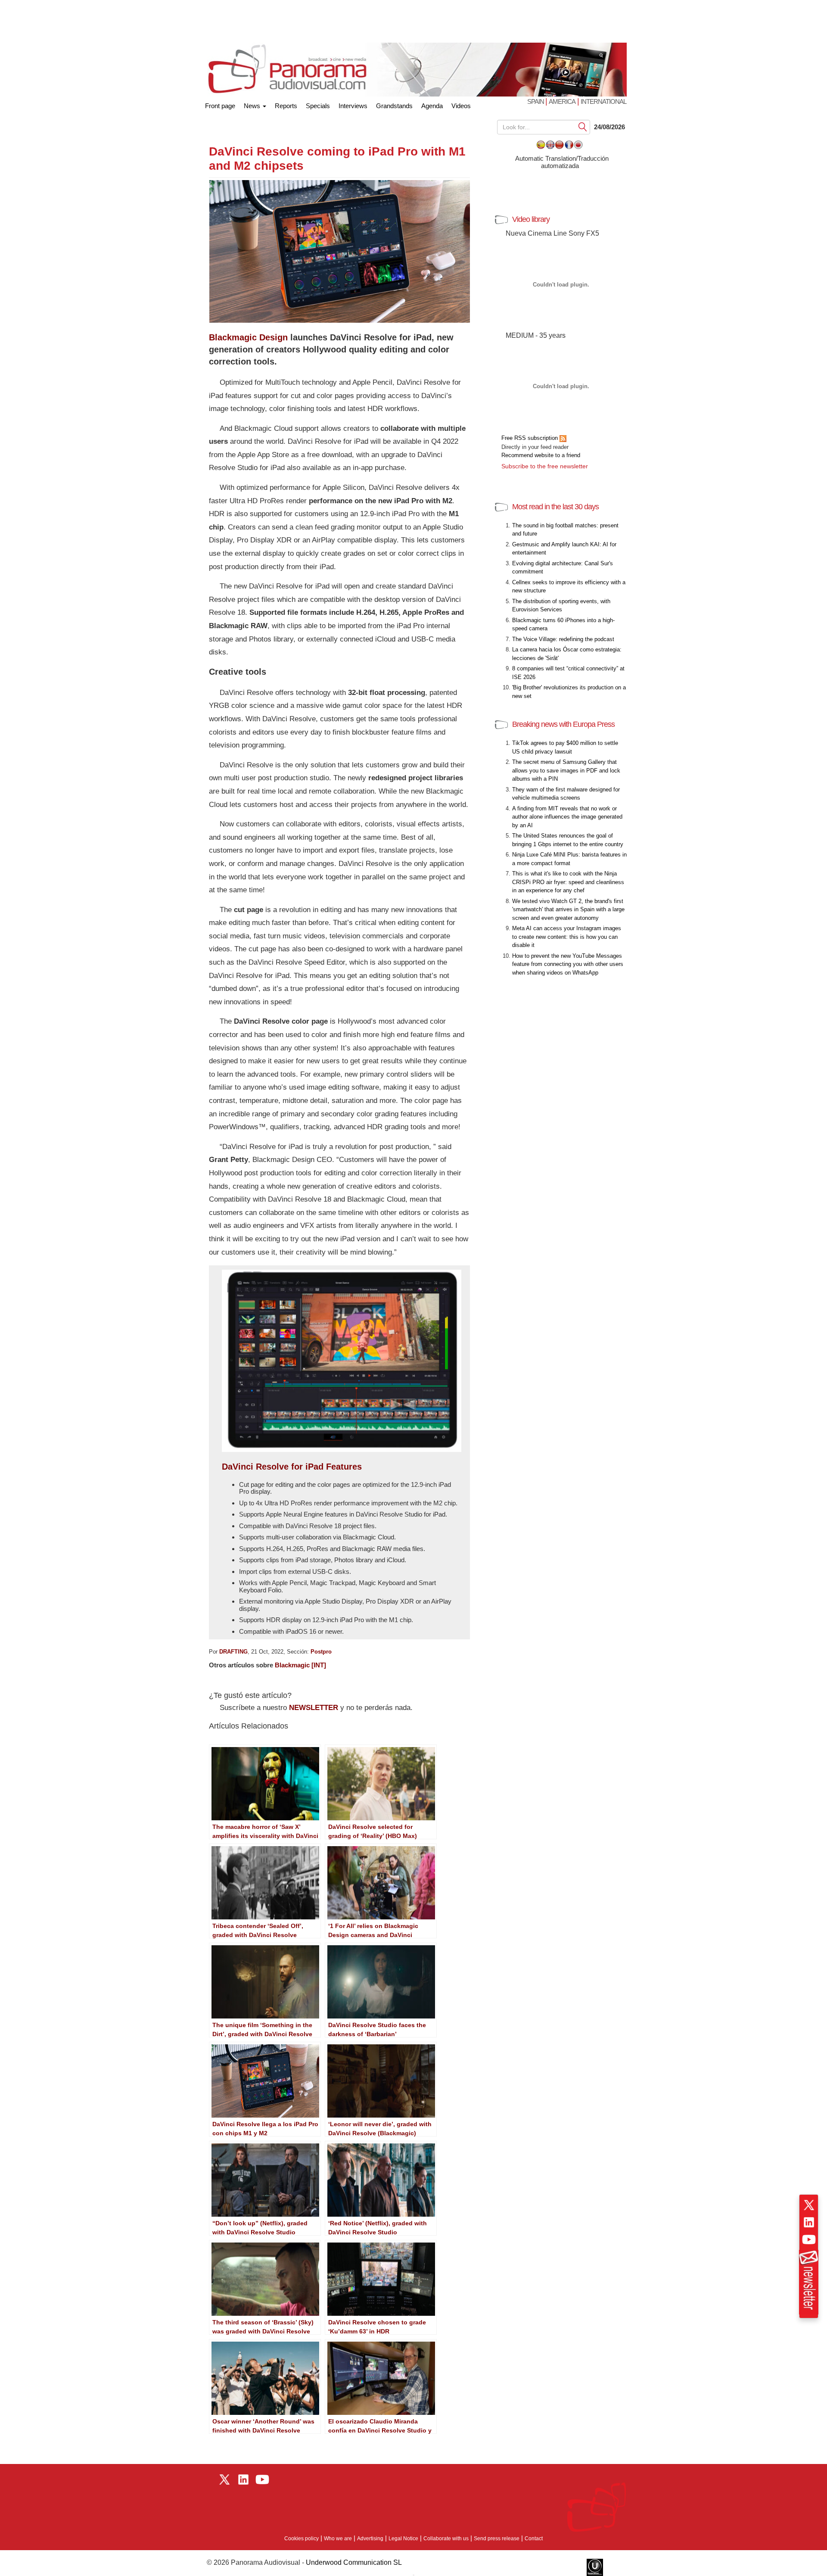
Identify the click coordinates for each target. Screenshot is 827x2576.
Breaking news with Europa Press (563, 724)
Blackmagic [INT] (300, 1665)
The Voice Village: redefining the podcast (563, 639)
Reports (286, 106)
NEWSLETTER (314, 1708)
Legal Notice (403, 2539)
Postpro (321, 1652)
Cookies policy (302, 2539)
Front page (220, 104)
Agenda (432, 106)
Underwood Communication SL (354, 2562)
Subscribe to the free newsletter (545, 466)
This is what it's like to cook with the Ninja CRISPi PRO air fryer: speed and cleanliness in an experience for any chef (568, 882)
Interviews (353, 106)
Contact (534, 2539)
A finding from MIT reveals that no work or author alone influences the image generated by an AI (567, 817)
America (562, 101)
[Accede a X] (809, 2205)
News (253, 106)
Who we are (338, 2539)
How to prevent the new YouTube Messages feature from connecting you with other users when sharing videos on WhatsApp (568, 964)
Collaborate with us (446, 2539)
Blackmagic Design (248, 337)
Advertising (370, 2539)
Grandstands (394, 106)
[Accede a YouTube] (809, 2240)
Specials (318, 106)
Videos (461, 106)
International (603, 101)
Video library (531, 219)
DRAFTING (233, 1652)
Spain (536, 101)
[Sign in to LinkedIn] (809, 2222)
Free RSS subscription (530, 438)
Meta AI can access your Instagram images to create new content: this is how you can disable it (567, 937)
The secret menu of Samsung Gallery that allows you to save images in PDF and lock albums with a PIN (566, 770)
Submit (583, 126)
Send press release (497, 2539)
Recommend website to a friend (541, 455)
